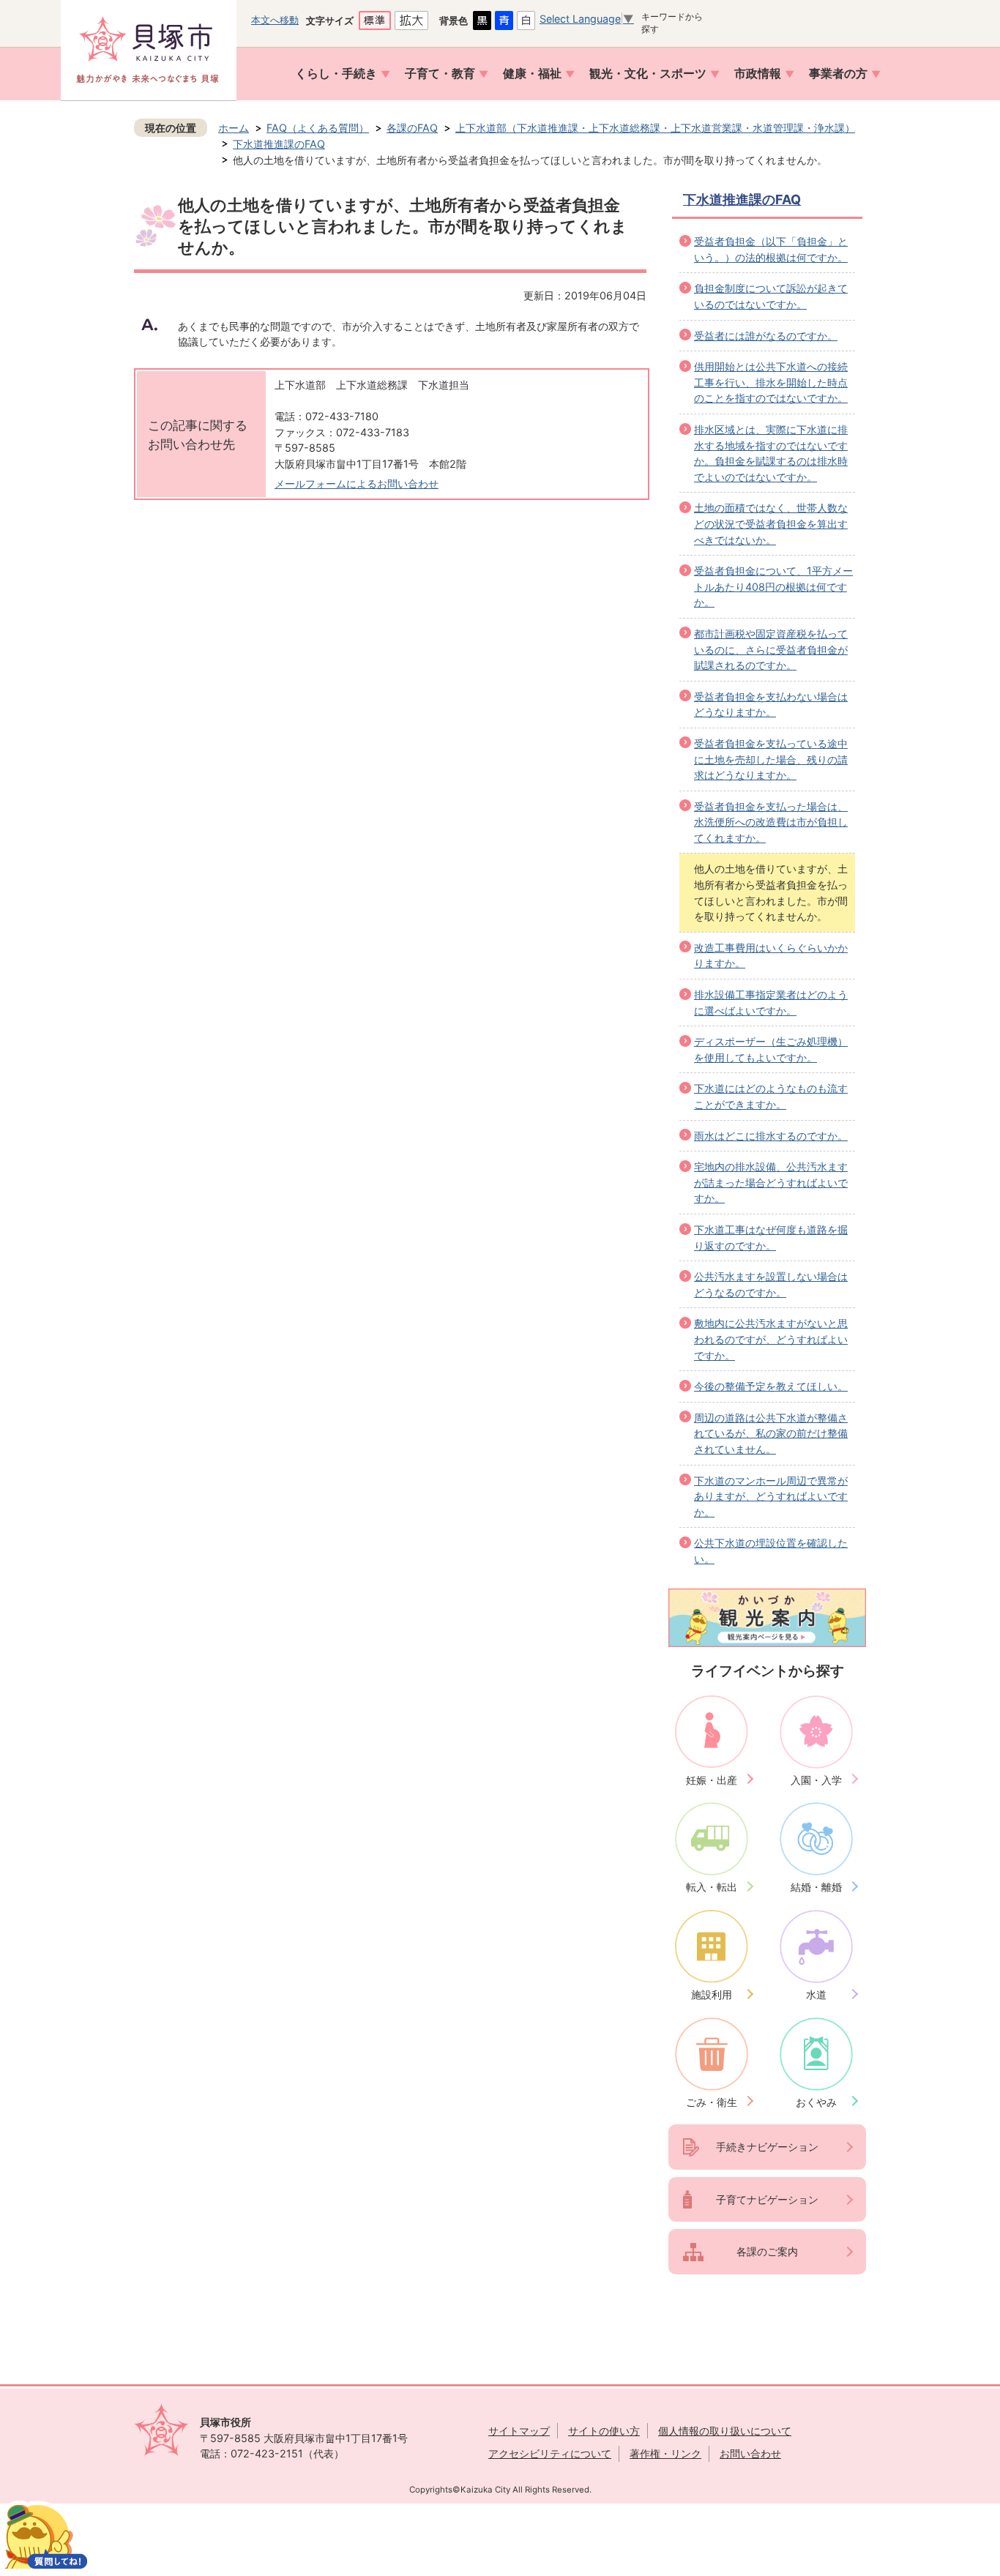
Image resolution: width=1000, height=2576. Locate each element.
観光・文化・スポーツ (648, 74)
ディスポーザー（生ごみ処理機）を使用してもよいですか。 (771, 1049)
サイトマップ (519, 2431)
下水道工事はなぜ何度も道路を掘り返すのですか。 (771, 1237)
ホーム (234, 128)
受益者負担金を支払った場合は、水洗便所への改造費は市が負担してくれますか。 (771, 822)
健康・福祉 (532, 74)
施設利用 (712, 1994)
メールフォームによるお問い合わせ (357, 484)
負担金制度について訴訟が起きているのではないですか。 (771, 296)
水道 (816, 1994)
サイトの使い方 (604, 2431)
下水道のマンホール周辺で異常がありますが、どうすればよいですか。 (771, 1496)
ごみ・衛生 (712, 2102)
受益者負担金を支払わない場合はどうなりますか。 (771, 705)
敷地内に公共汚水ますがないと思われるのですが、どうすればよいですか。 (771, 1339)
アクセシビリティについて (550, 2453)
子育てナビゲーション (767, 2199)
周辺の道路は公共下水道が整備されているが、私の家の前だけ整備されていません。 (771, 1433)
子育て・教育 (440, 74)
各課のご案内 (767, 2251)
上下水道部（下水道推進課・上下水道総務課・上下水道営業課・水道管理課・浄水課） (655, 128)
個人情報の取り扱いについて (725, 2431)
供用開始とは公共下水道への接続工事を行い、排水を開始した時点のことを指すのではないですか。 (771, 382)
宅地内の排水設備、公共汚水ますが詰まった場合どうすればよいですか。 (771, 1182)
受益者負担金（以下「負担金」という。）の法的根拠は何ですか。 (771, 249)
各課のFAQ (412, 128)
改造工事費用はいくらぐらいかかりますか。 (771, 956)
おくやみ (816, 2102)
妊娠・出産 (712, 1780)
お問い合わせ (750, 2453)
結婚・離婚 (816, 1887)
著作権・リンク (665, 2453)
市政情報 (758, 74)
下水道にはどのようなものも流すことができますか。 (771, 1096)
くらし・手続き (336, 74)
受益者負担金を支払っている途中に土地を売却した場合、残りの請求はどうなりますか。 (771, 759)
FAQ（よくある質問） (318, 128)
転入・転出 (712, 1887)
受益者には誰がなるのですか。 (766, 336)
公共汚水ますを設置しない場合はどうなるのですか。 (771, 1284)
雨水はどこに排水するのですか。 (771, 1136)
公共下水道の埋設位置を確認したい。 (771, 1551)
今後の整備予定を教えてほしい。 (771, 1386)
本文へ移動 (275, 20)
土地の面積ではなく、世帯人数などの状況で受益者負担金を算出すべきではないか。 (771, 523)
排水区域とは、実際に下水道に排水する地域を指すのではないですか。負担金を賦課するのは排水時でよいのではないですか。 (771, 453)
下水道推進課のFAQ (279, 144)
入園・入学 (816, 1780)
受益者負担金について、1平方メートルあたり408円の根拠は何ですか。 (773, 586)
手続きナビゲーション (767, 2147)
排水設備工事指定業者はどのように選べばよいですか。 (771, 1003)
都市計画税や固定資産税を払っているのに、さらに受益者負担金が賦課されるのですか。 (771, 649)
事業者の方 (838, 74)
